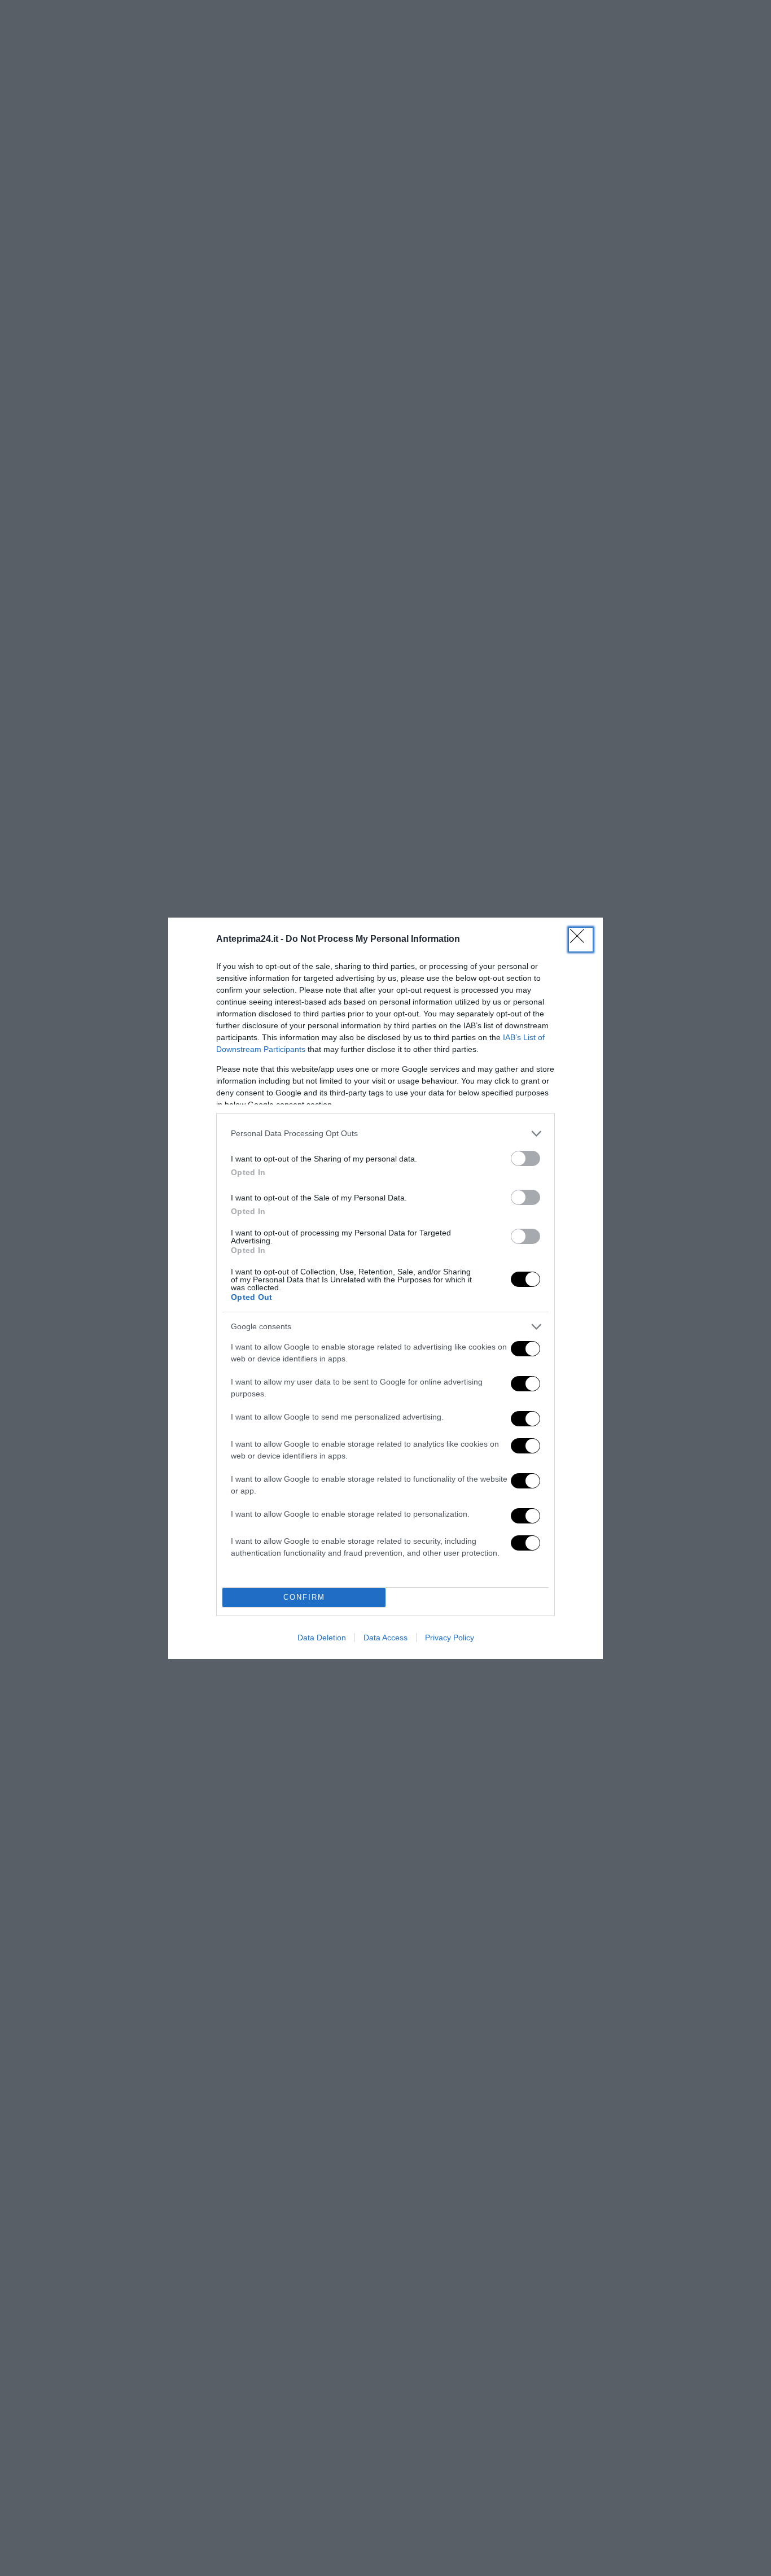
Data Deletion (322, 1638)
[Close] (581, 940)
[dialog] (385, 1288)
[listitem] (385, 1134)
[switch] (525, 1158)
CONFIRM (304, 1597)
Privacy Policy (450, 1638)
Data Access (385, 1638)
